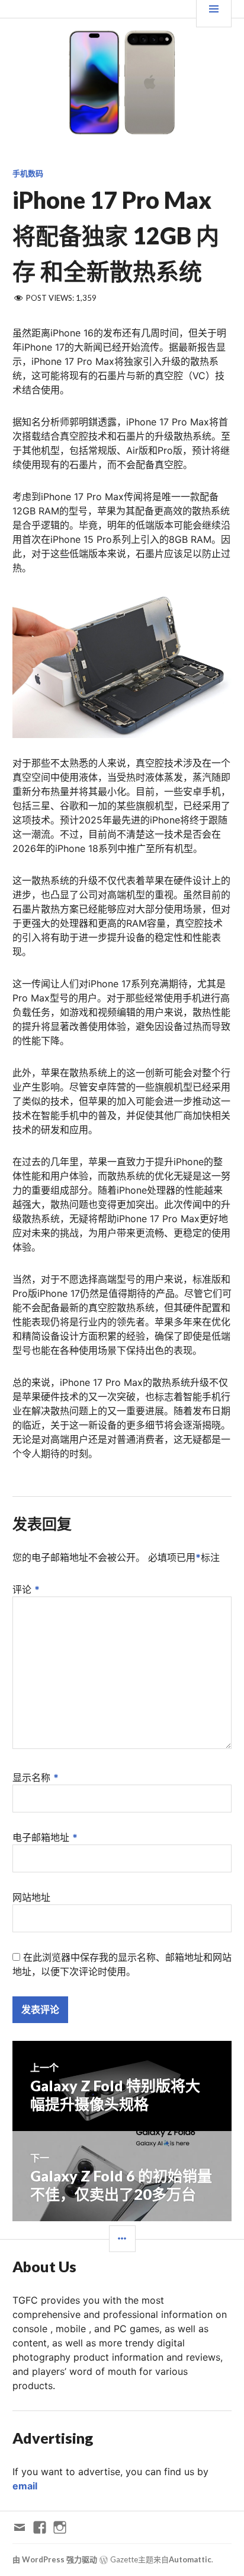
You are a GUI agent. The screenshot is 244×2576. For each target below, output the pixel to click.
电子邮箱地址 (45, 1837)
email (25, 2486)
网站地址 (31, 1897)
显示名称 (36, 1777)
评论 (26, 1589)
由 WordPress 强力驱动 (55, 2559)
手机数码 (28, 173)
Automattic (190, 2559)
